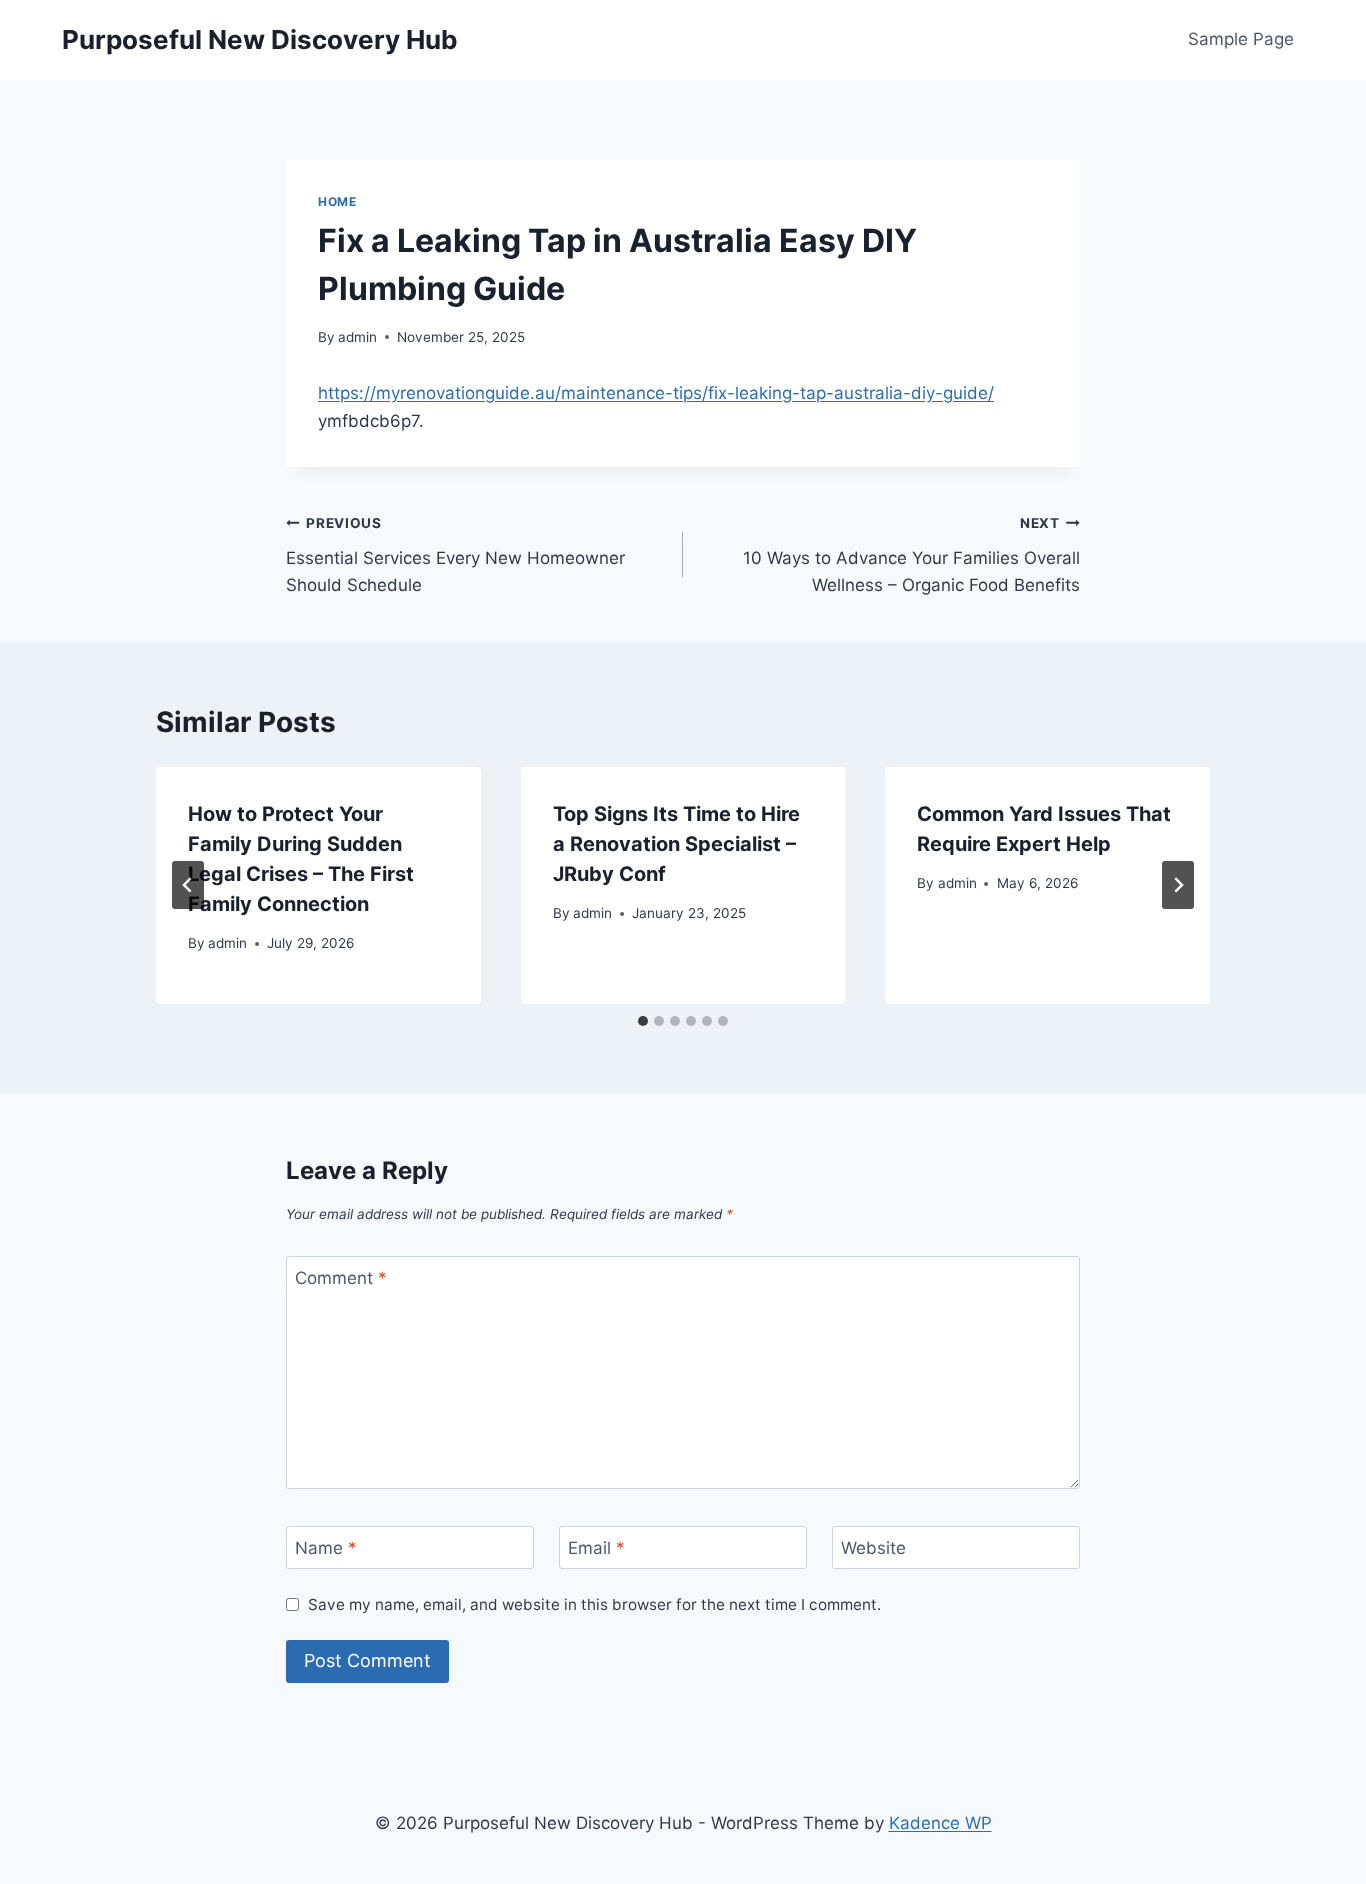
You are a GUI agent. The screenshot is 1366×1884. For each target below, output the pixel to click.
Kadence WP (940, 1823)
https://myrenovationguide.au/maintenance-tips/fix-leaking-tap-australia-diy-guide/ (656, 393)
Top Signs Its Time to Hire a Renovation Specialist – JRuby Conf (676, 844)
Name (326, 1548)
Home (337, 201)
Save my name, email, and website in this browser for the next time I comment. (594, 1604)
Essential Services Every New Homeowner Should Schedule (455, 555)
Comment (341, 1278)
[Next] (1178, 885)
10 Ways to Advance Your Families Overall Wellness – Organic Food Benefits (911, 555)
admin (357, 337)
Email (596, 1548)
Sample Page (1241, 39)
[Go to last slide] (188, 885)
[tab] (643, 1021)
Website (873, 1548)
